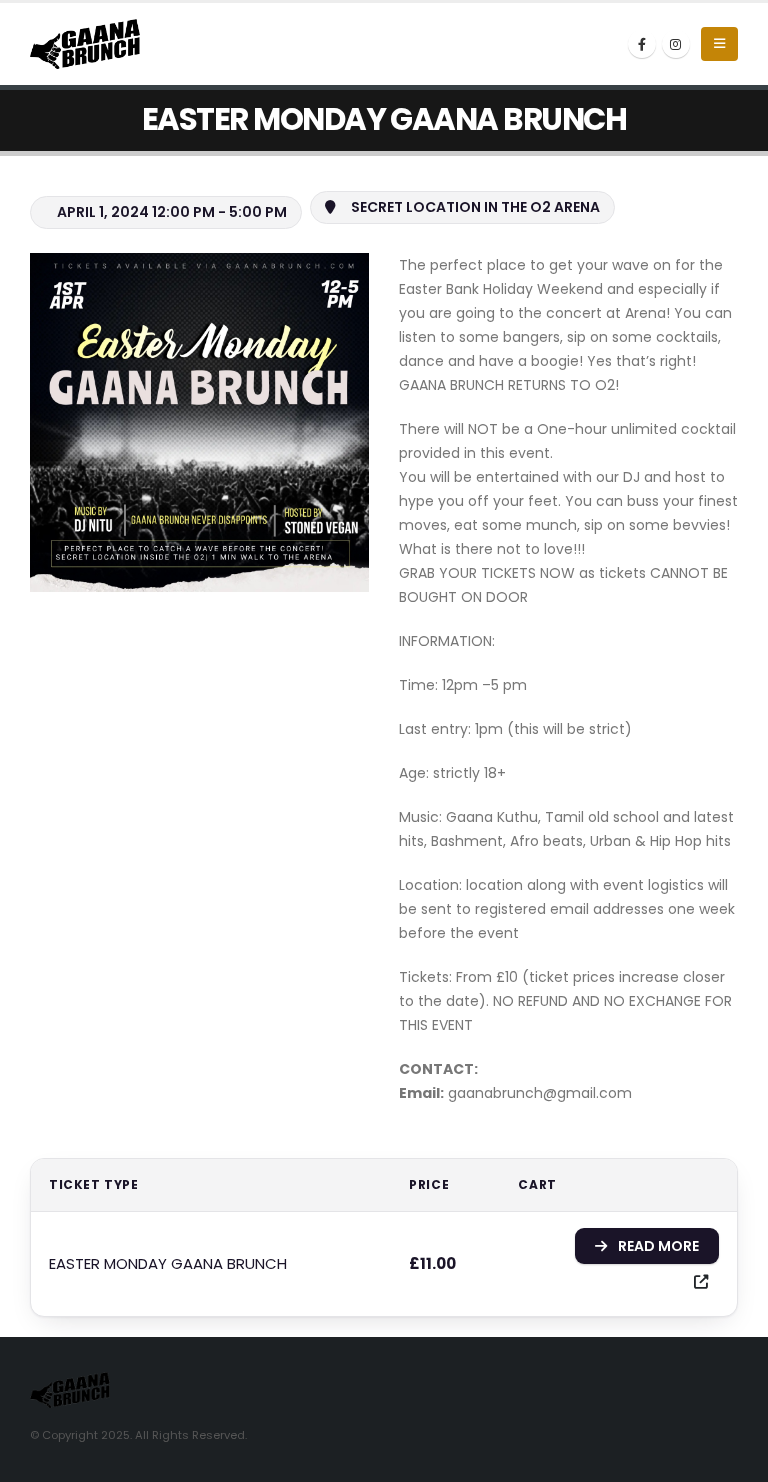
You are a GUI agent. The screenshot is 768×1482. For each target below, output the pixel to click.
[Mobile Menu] (719, 44)
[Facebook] (642, 44)
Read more (658, 1246)
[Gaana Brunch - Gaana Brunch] (85, 44)
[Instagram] (676, 44)
